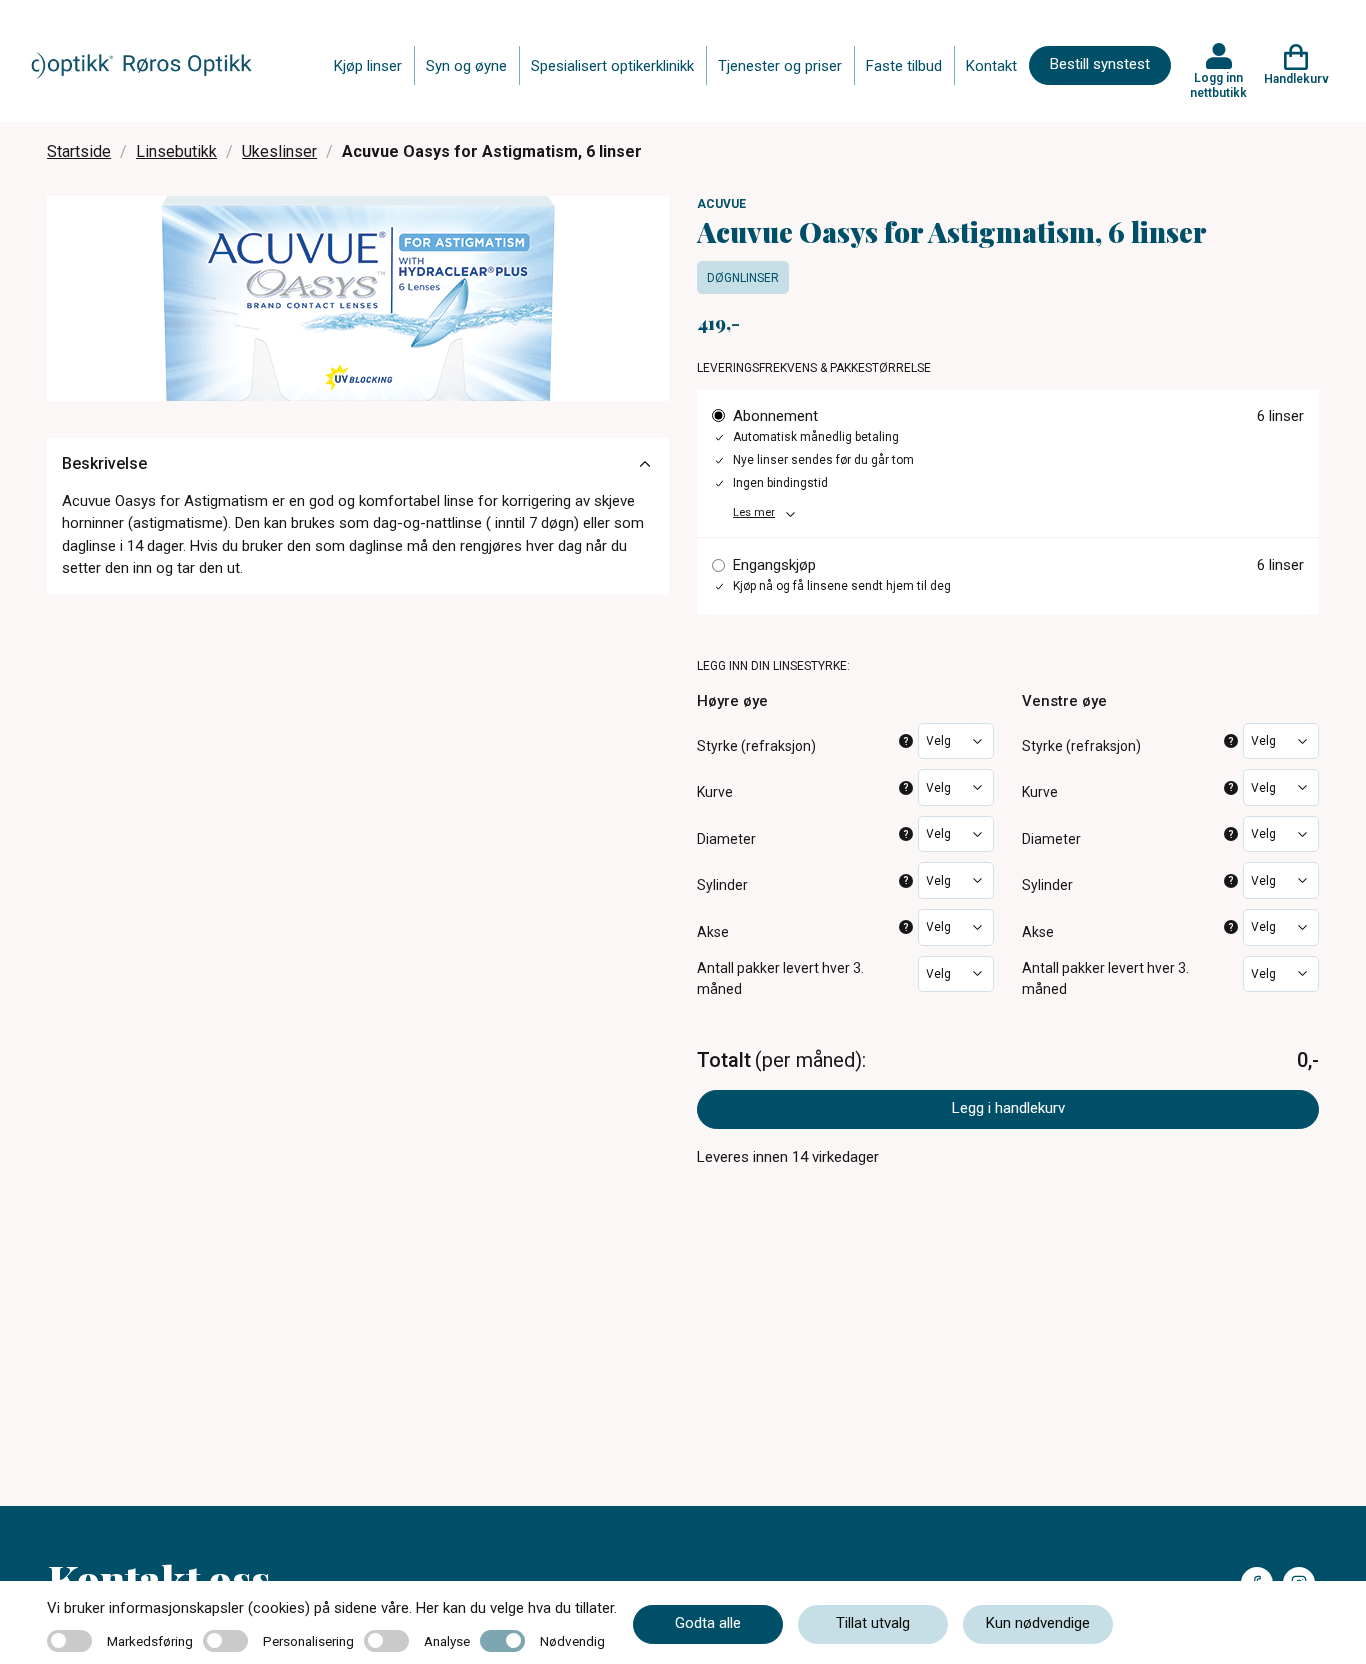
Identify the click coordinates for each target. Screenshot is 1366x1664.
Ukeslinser (279, 151)
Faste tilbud (904, 66)
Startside (79, 151)
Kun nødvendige (1038, 1623)
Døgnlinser (743, 278)
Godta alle (708, 1623)
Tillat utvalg (873, 1623)
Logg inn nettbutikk (1218, 85)
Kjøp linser (368, 66)
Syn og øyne (466, 66)
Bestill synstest (1100, 64)
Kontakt (991, 66)
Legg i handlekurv (1008, 1108)
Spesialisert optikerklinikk (612, 66)
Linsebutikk (176, 151)
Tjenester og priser (780, 66)
